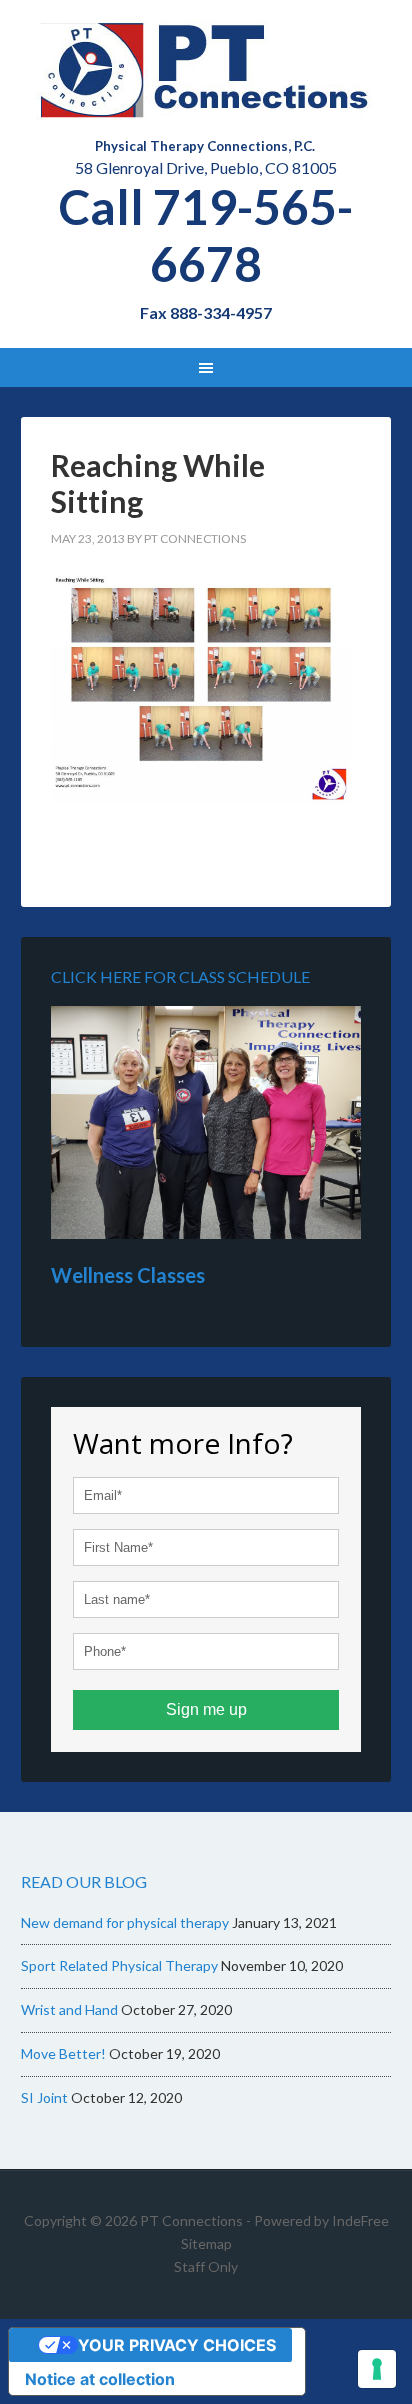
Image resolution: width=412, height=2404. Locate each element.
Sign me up (206, 1709)
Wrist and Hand (69, 2009)
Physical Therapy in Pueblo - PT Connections (206, 70)
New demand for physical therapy (125, 1922)
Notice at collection (100, 2379)
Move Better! (63, 2053)
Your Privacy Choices (177, 2345)
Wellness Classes (128, 1275)
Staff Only (206, 2266)
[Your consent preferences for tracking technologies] (377, 2369)
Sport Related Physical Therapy (119, 1965)
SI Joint (44, 2097)
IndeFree (360, 2220)
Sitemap (206, 2243)
